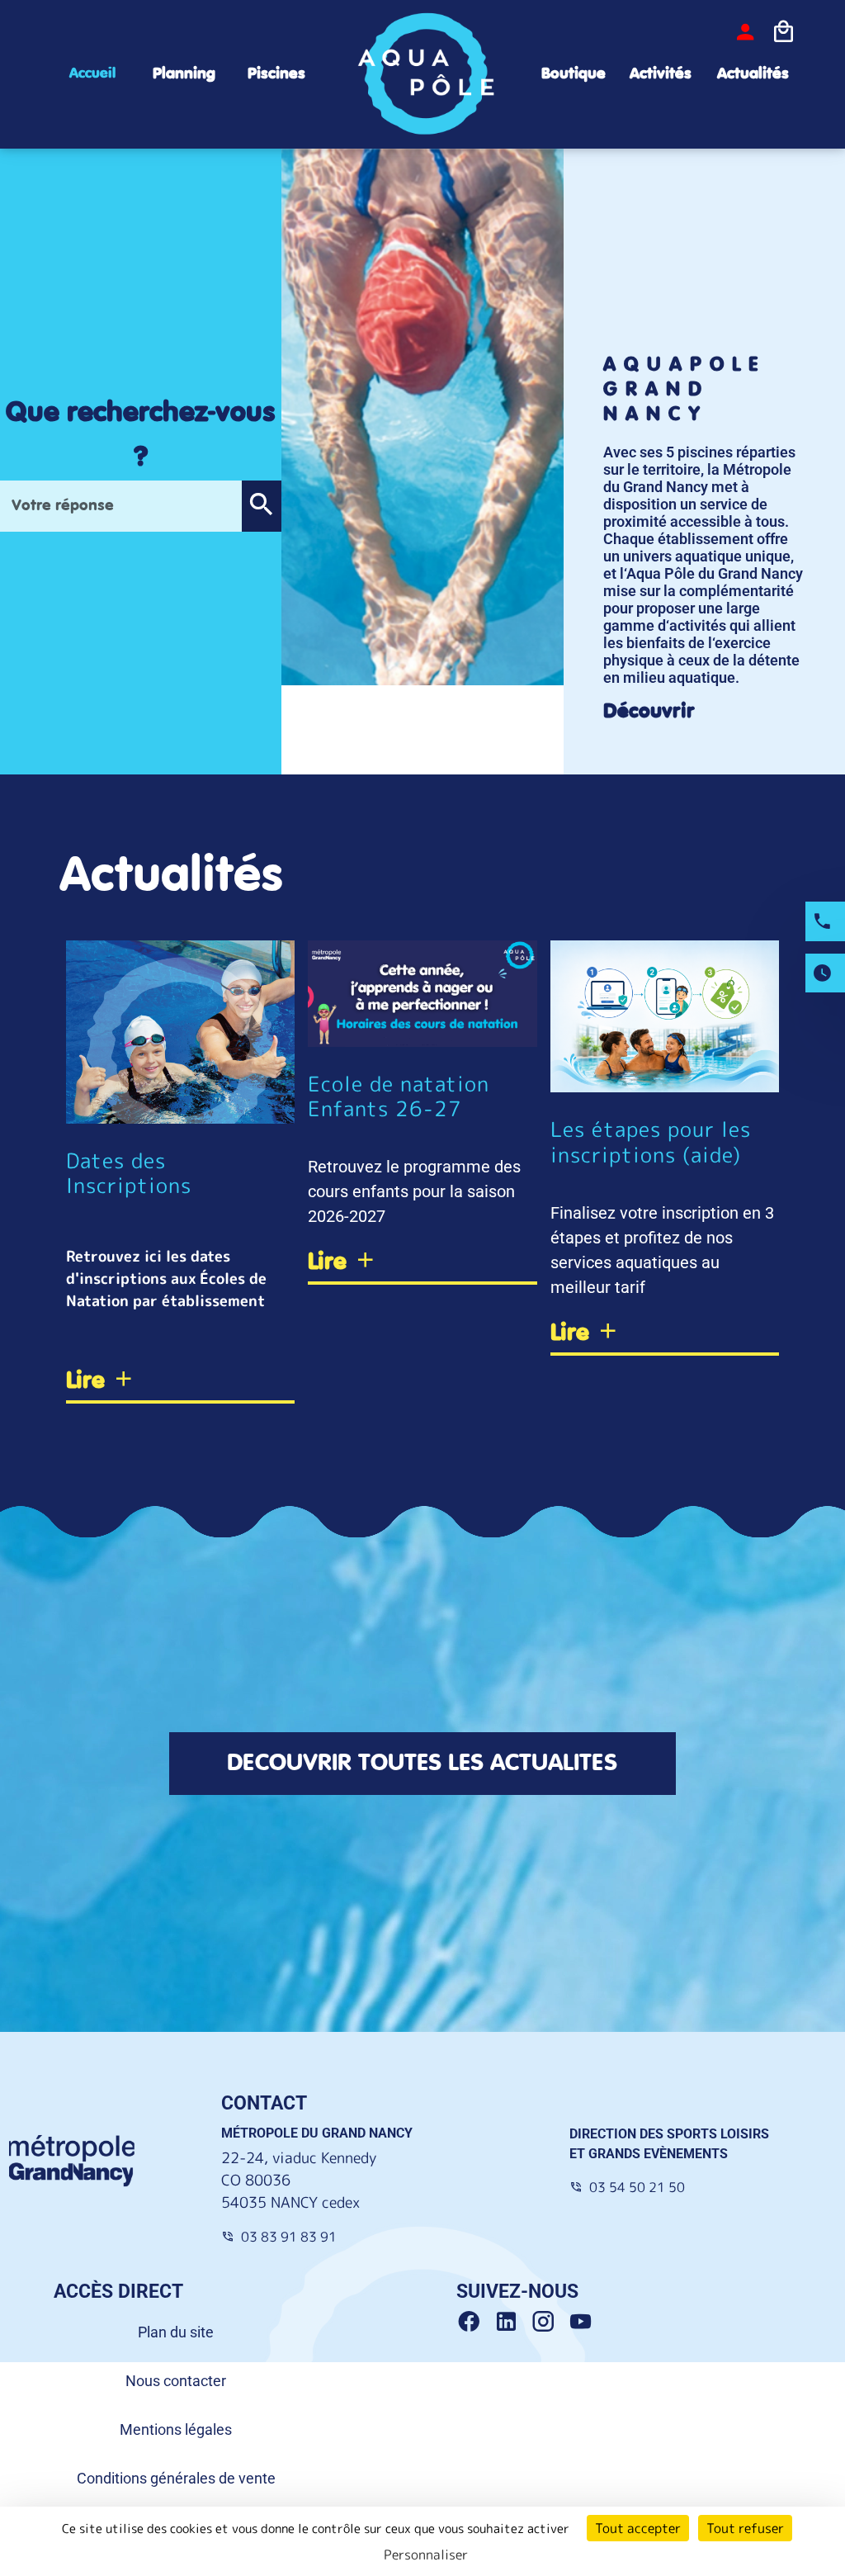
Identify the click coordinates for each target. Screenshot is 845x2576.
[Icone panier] (783, 32)
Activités (661, 74)
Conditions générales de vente (176, 2478)
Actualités (753, 74)
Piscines (276, 74)
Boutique (574, 74)
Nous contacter (176, 2381)
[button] (261, 506)
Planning (184, 74)
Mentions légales (176, 2429)
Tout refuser (745, 2528)
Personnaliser (426, 2555)
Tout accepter (638, 2528)
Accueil (92, 73)
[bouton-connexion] (745, 32)
